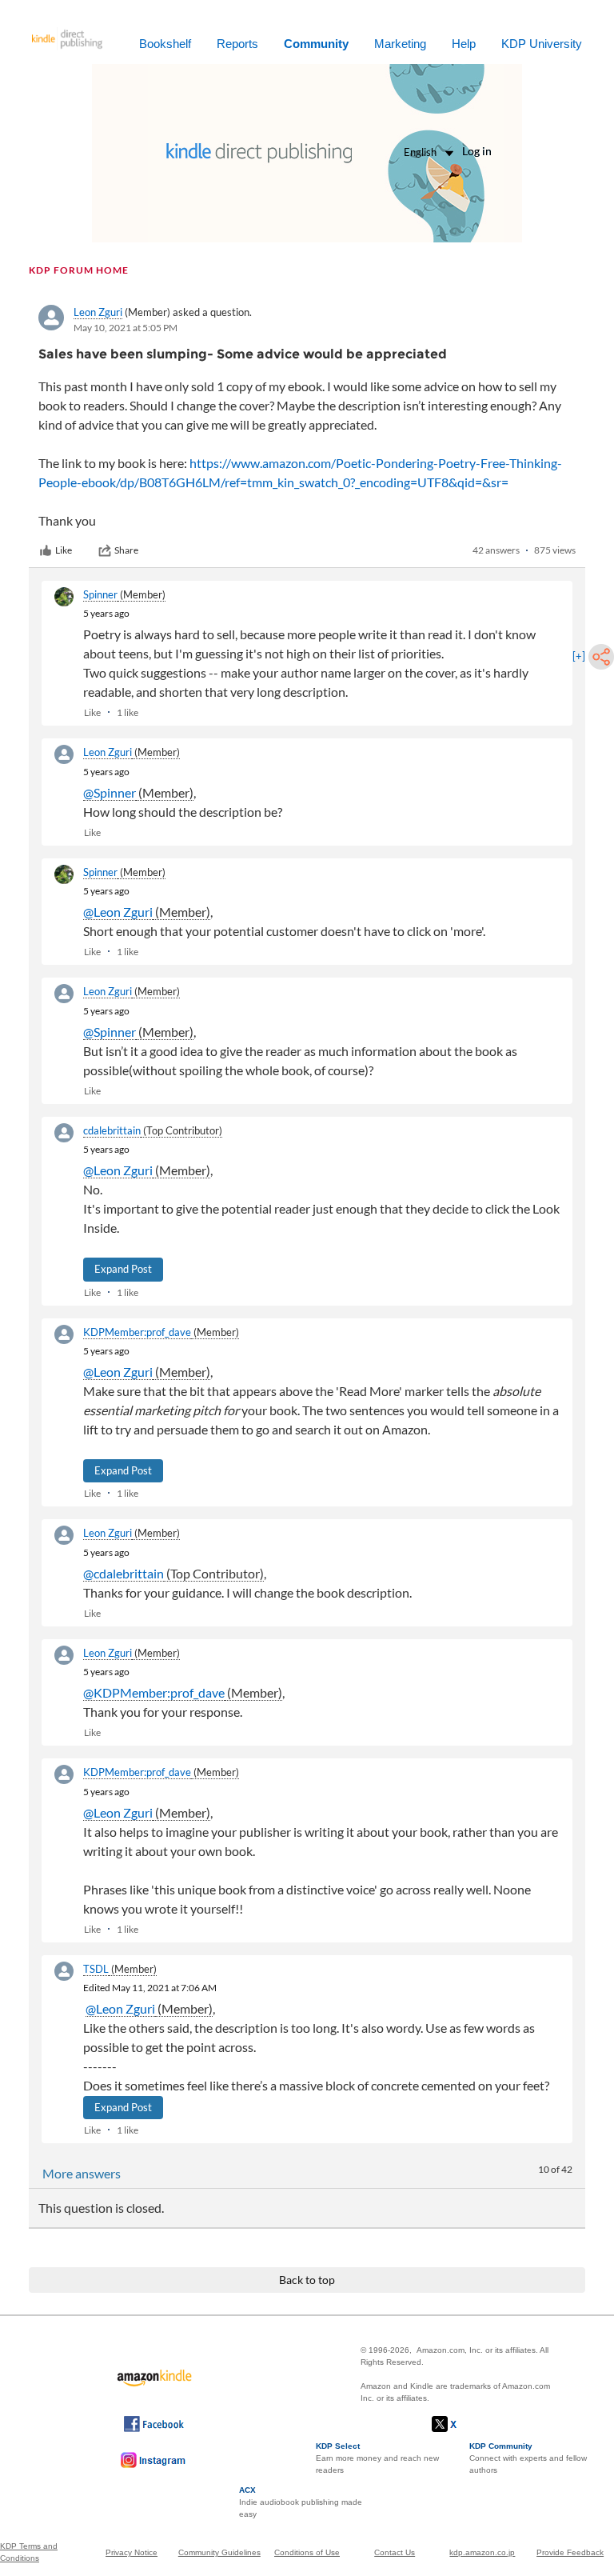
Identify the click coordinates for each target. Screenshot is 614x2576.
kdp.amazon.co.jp (482, 2552)
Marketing (400, 44)
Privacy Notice (132, 2552)
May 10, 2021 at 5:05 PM (126, 328)
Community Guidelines (219, 2552)
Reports (237, 44)
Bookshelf (165, 44)
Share (126, 550)
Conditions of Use (307, 2552)
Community (316, 44)
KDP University (542, 44)
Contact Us (395, 2552)
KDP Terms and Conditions (29, 2552)
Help (464, 44)
